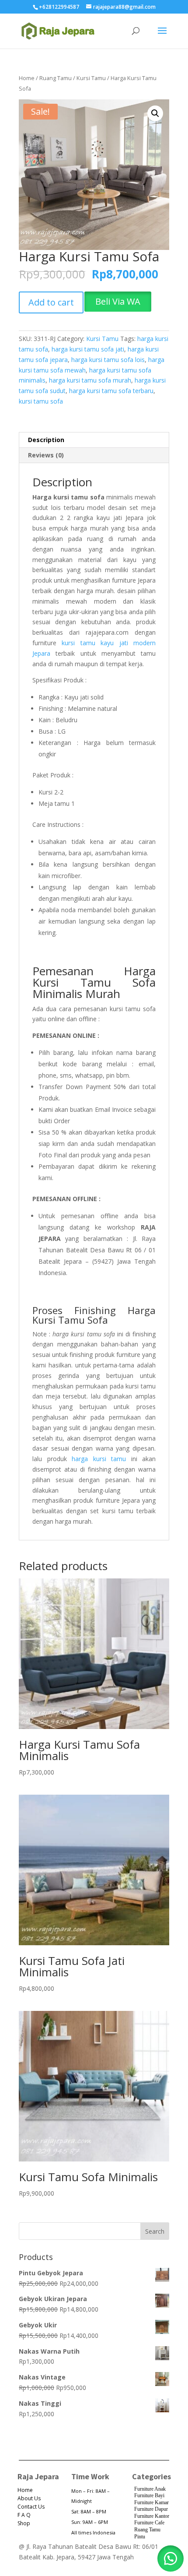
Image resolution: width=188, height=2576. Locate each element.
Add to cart (51, 302)
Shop (24, 2523)
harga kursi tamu (99, 1459)
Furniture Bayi (149, 2495)
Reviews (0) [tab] (46, 455)
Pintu (140, 2537)
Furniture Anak (150, 2489)
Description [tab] (46, 440)
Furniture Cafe (149, 2523)
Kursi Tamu (91, 78)
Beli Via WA (118, 301)
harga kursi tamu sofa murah (90, 380)
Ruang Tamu (56, 78)
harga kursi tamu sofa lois (108, 360)
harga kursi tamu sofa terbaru (111, 391)
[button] (155, 113)
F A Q (24, 2515)
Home (27, 78)
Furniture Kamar (151, 2502)
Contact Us (31, 2507)
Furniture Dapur (151, 2509)
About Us (29, 2498)
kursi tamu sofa (41, 401)
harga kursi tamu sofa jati (88, 349)
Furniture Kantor (152, 2516)
